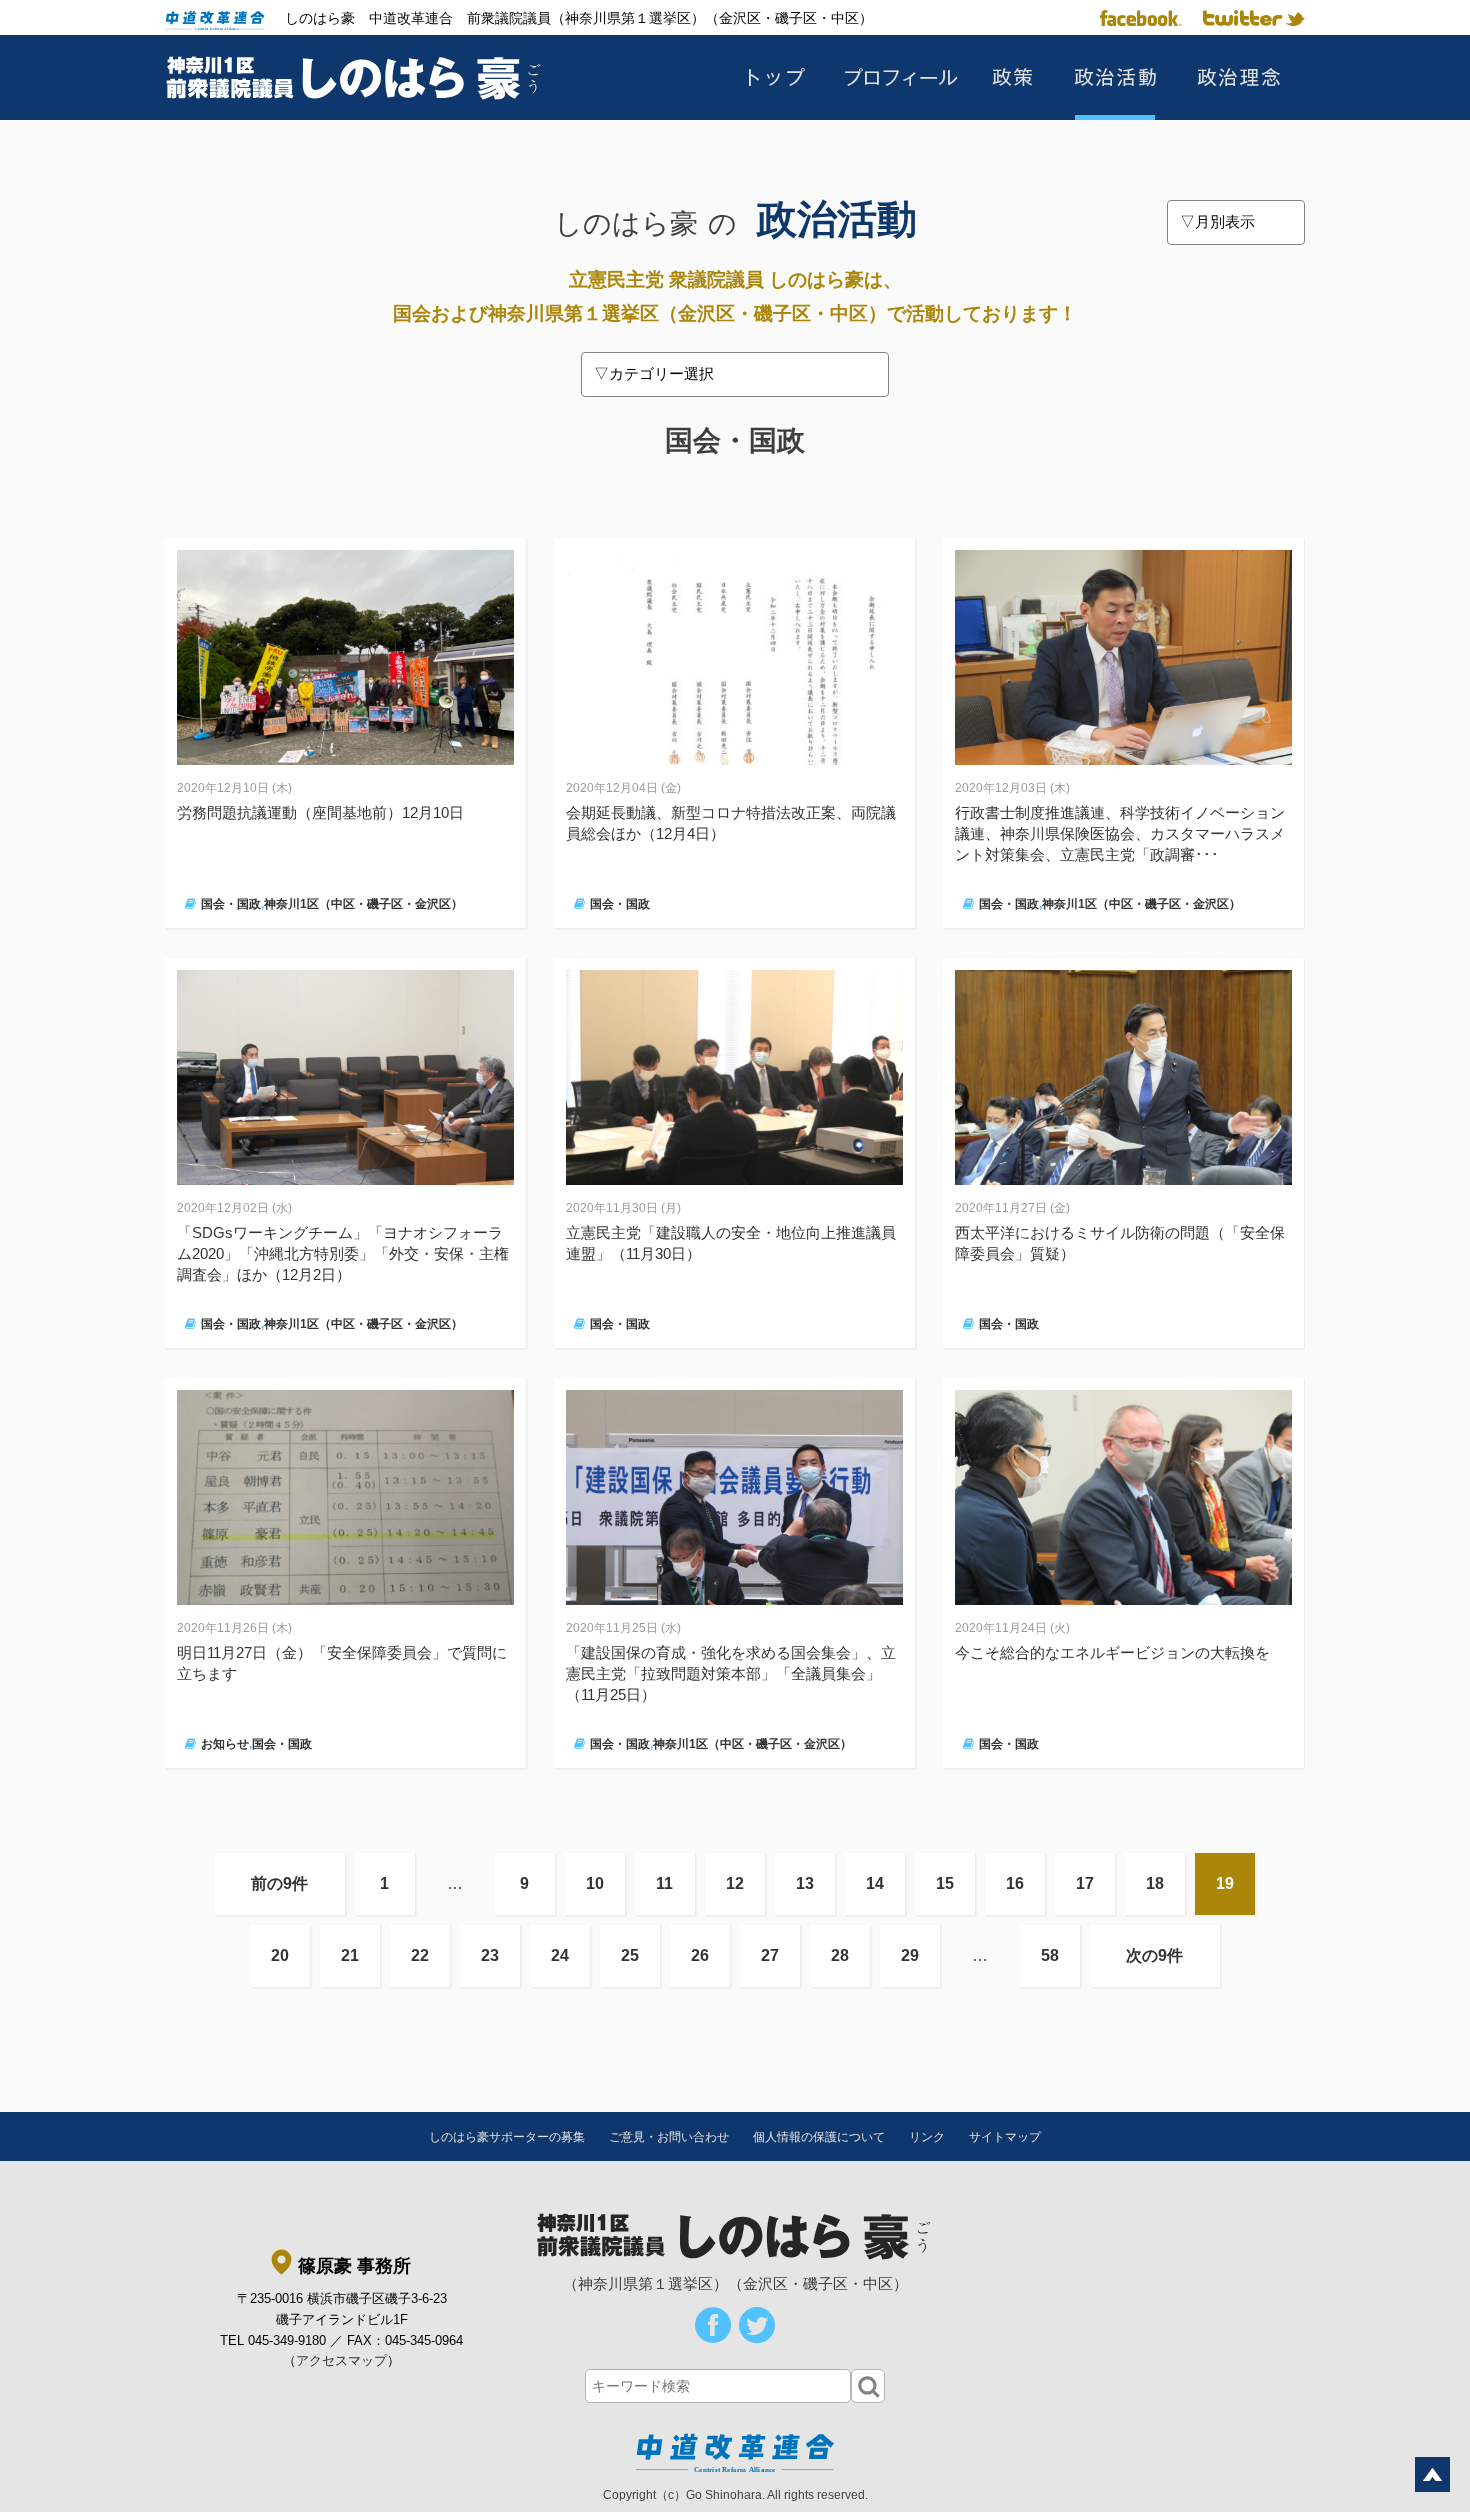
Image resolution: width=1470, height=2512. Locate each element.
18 (1155, 1883)
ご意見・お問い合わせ (669, 2137)
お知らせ (225, 1744)
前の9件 (279, 1883)
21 (350, 1955)
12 (735, 1883)
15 (945, 1883)
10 (595, 1883)
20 (280, 1955)
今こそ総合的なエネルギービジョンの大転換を (1112, 1652)
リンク (927, 2137)
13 (805, 1883)
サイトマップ (1005, 2137)
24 (560, 1955)
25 (630, 1955)
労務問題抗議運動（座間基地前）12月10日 (320, 812)
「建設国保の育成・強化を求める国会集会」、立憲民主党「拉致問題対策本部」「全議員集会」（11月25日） (731, 1673)
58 (1050, 1955)
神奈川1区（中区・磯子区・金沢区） (363, 904)
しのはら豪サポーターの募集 (507, 2137)
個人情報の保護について (819, 2137)
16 (1015, 1883)
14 (875, 1883)
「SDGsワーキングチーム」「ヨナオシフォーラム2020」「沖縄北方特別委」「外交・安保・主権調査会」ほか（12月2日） (343, 1253)
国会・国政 (231, 904)
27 (770, 1955)
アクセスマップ (341, 2360)
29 (910, 1955)
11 (664, 1883)
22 (420, 1955)
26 (700, 1955)
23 (490, 1955)
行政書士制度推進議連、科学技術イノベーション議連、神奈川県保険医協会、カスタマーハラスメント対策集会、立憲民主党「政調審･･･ (1120, 833)
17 (1085, 1883)
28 (840, 1955)
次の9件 (1154, 1955)
